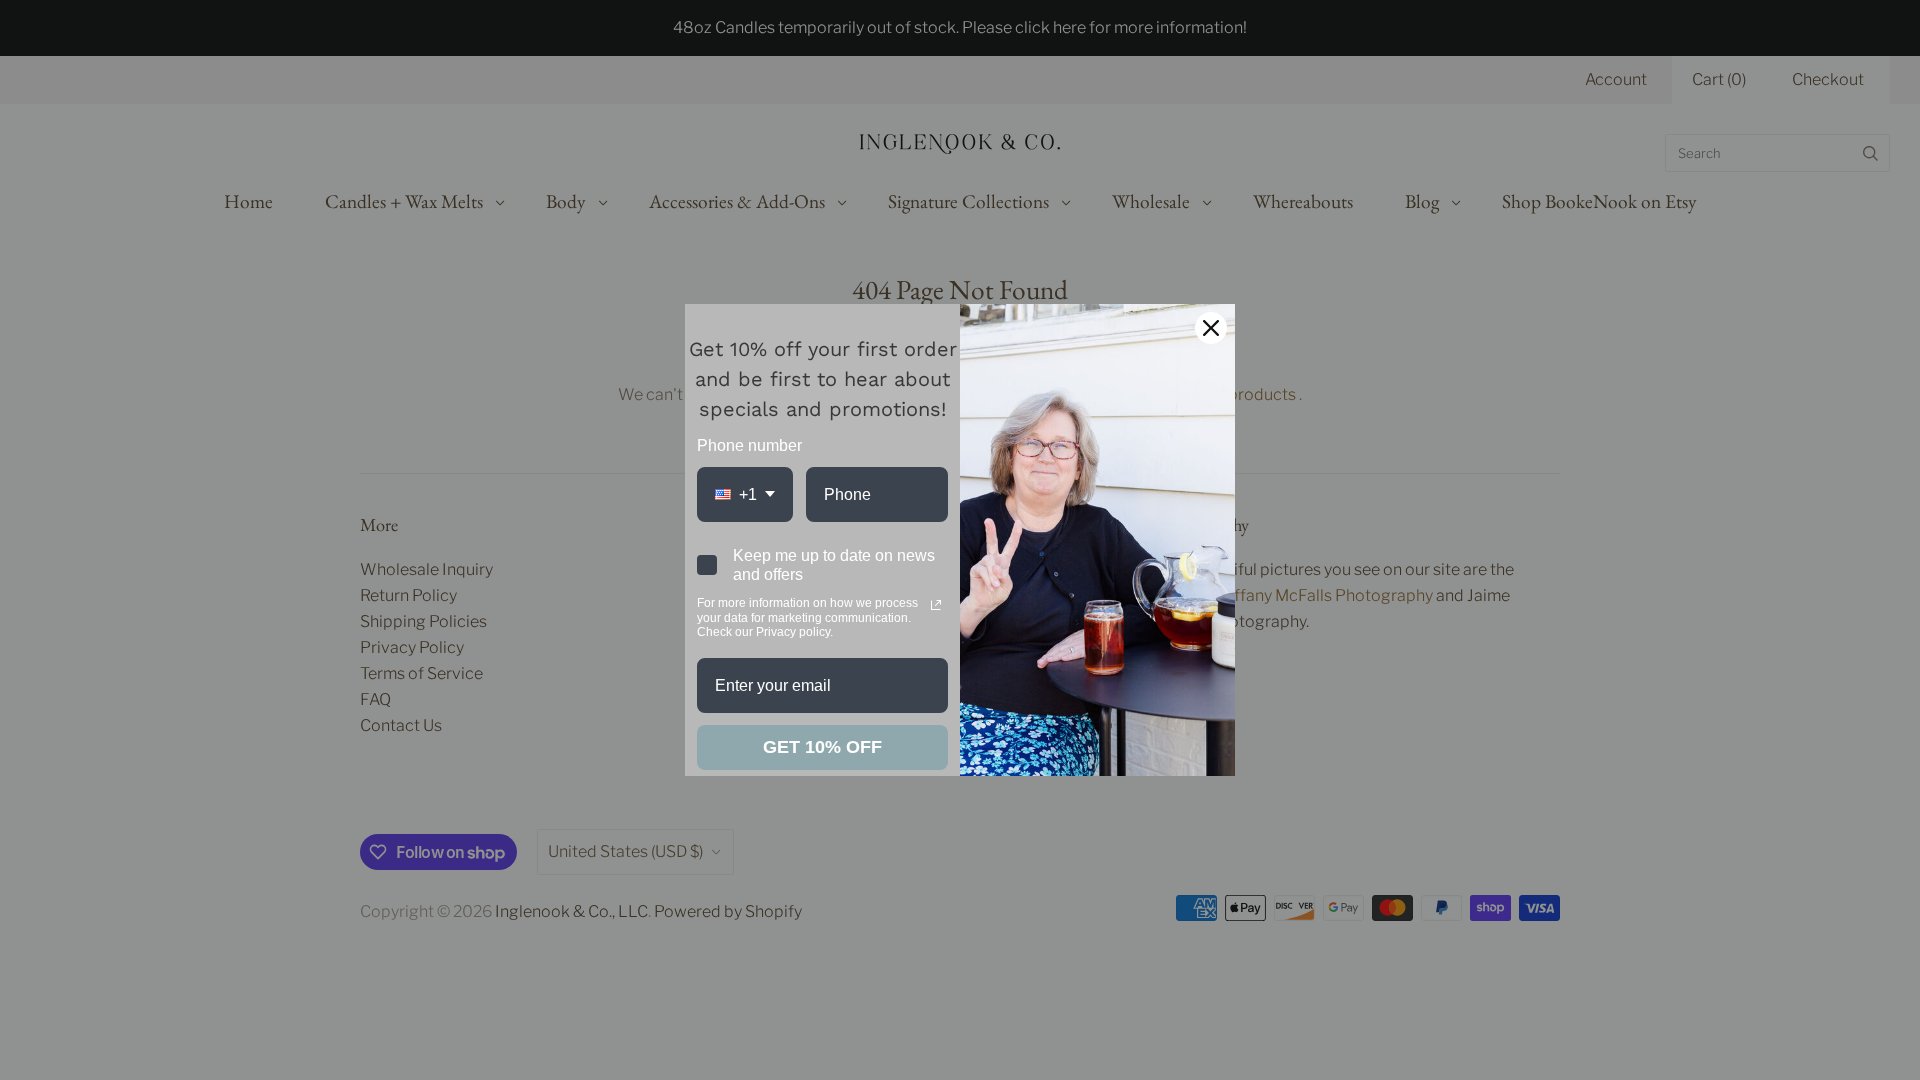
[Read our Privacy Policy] (936, 605)
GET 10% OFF (822, 747)
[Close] (1211, 328)
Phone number (749, 445)
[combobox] (745, 494)
